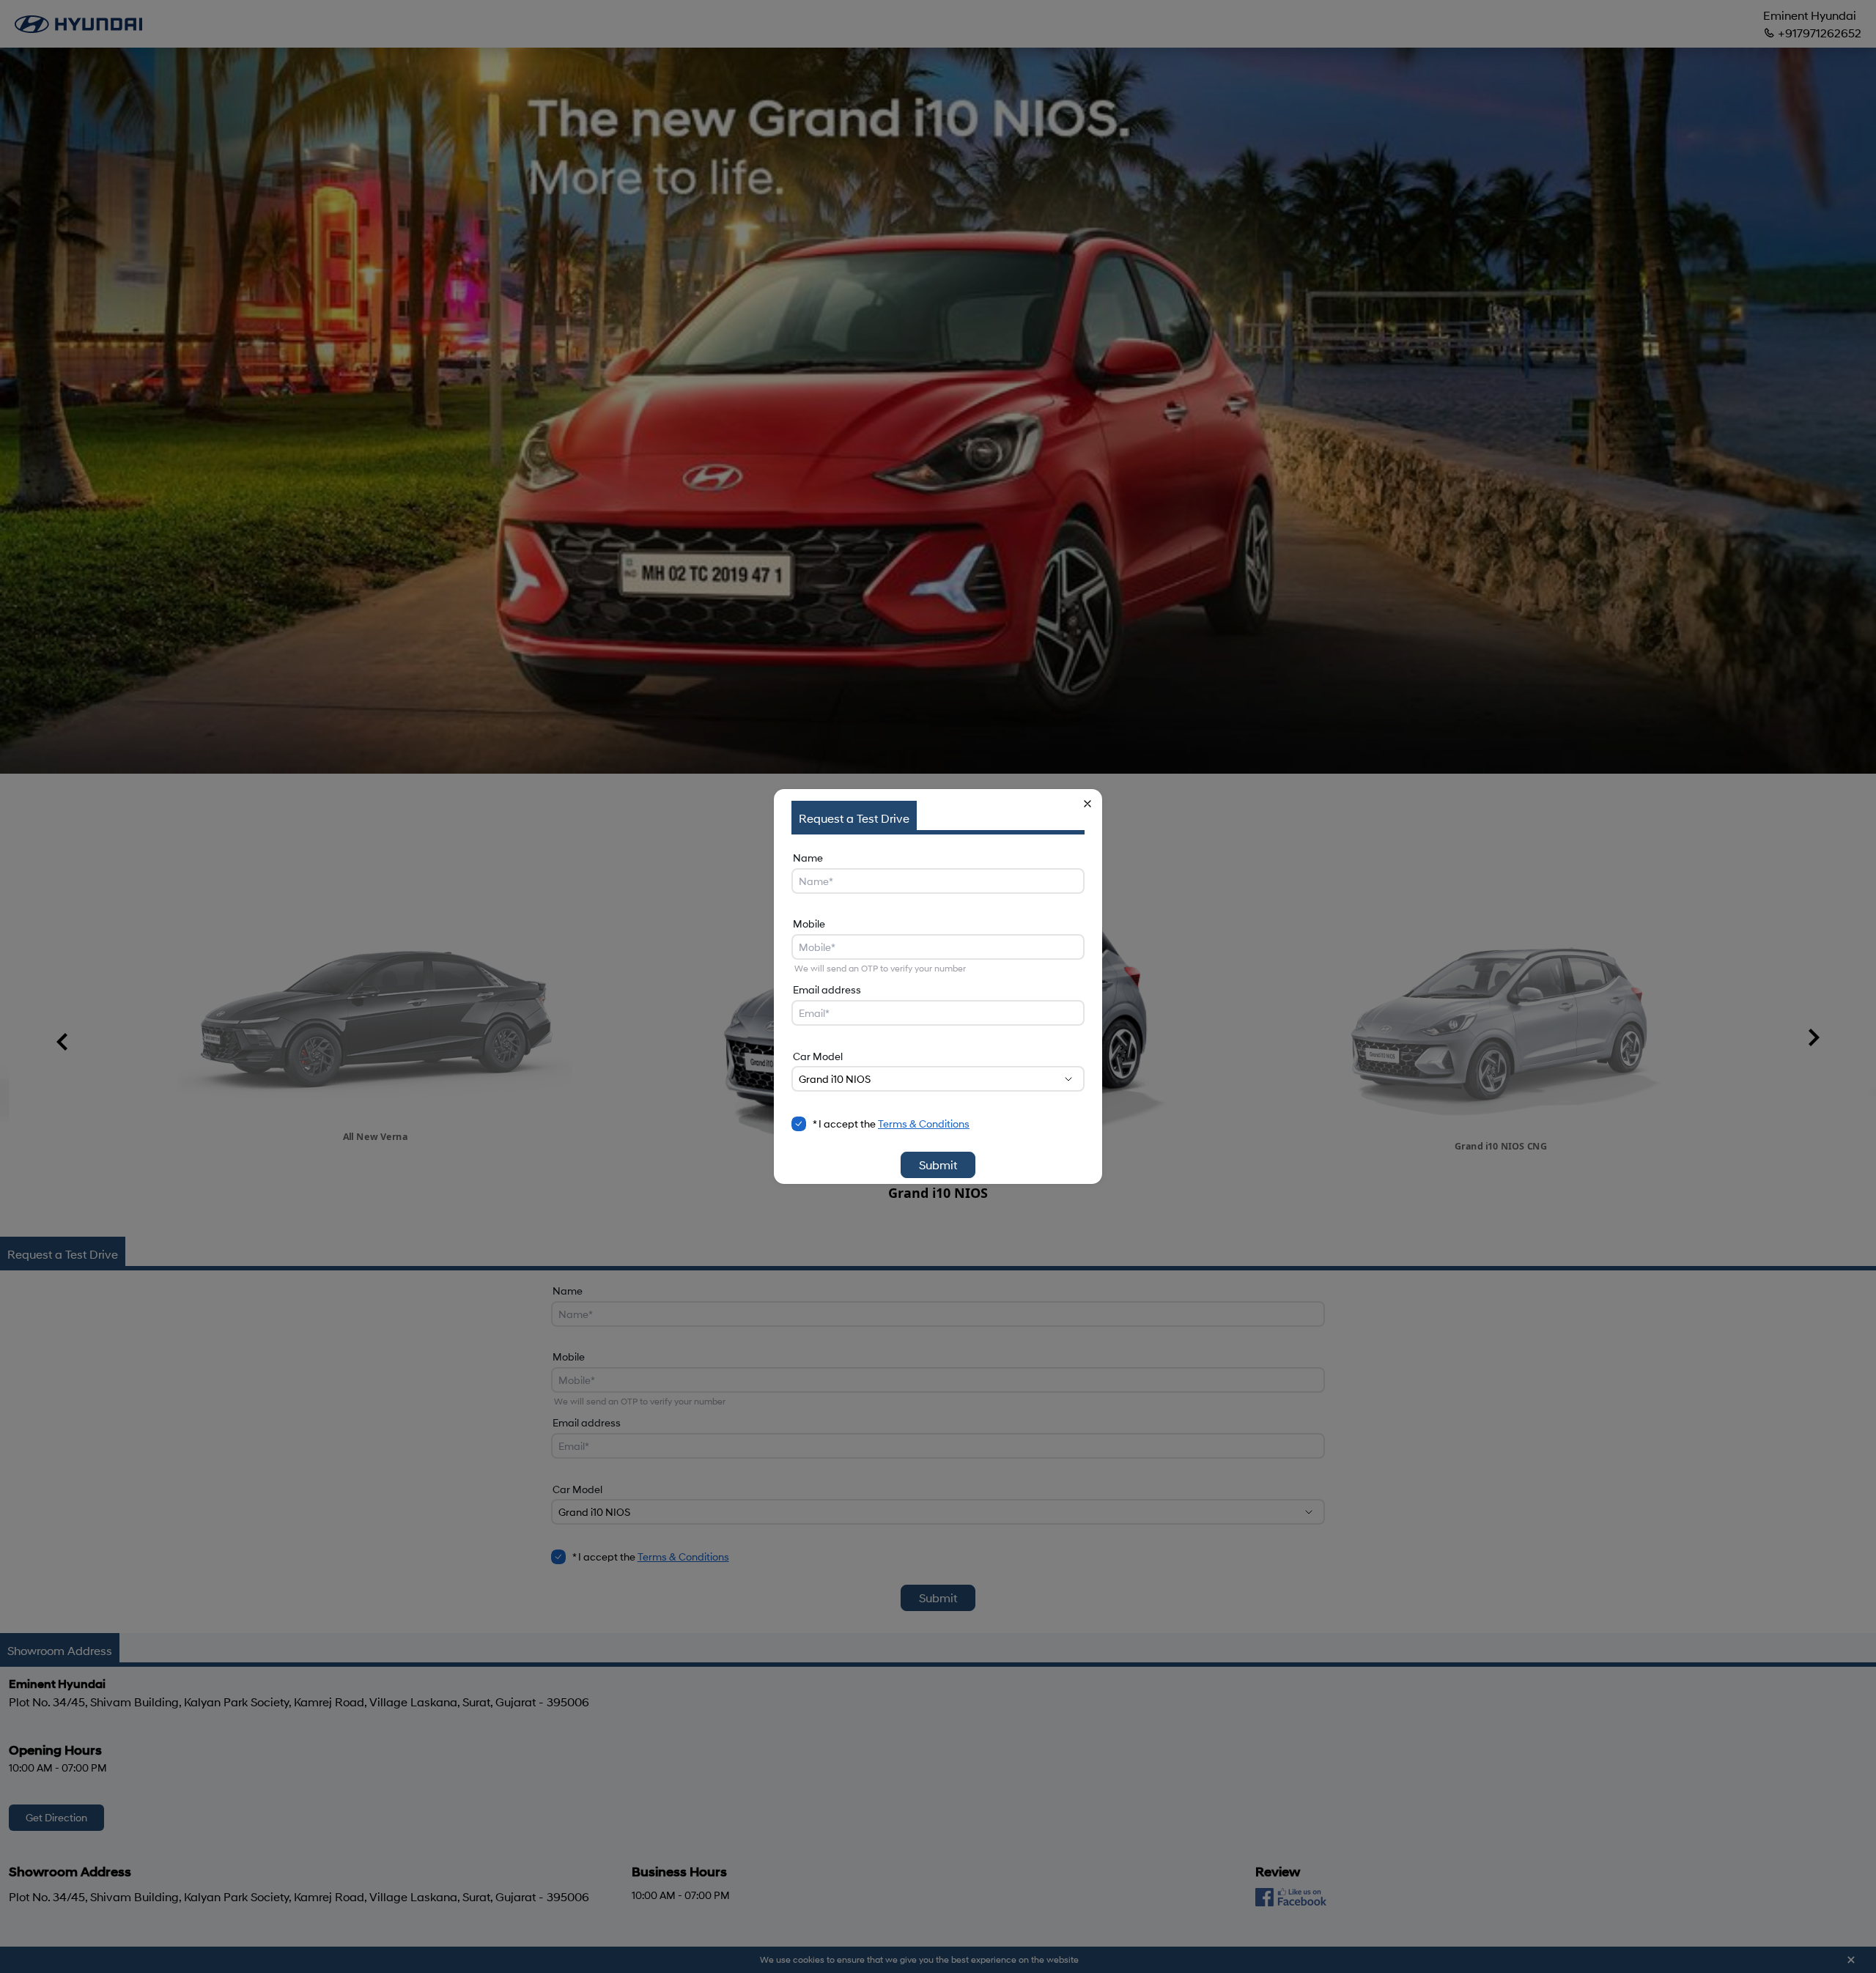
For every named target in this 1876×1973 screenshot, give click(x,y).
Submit (938, 1165)
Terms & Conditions (924, 1124)
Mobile (809, 923)
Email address (827, 989)
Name (808, 858)
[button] (1087, 804)
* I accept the (891, 1124)
